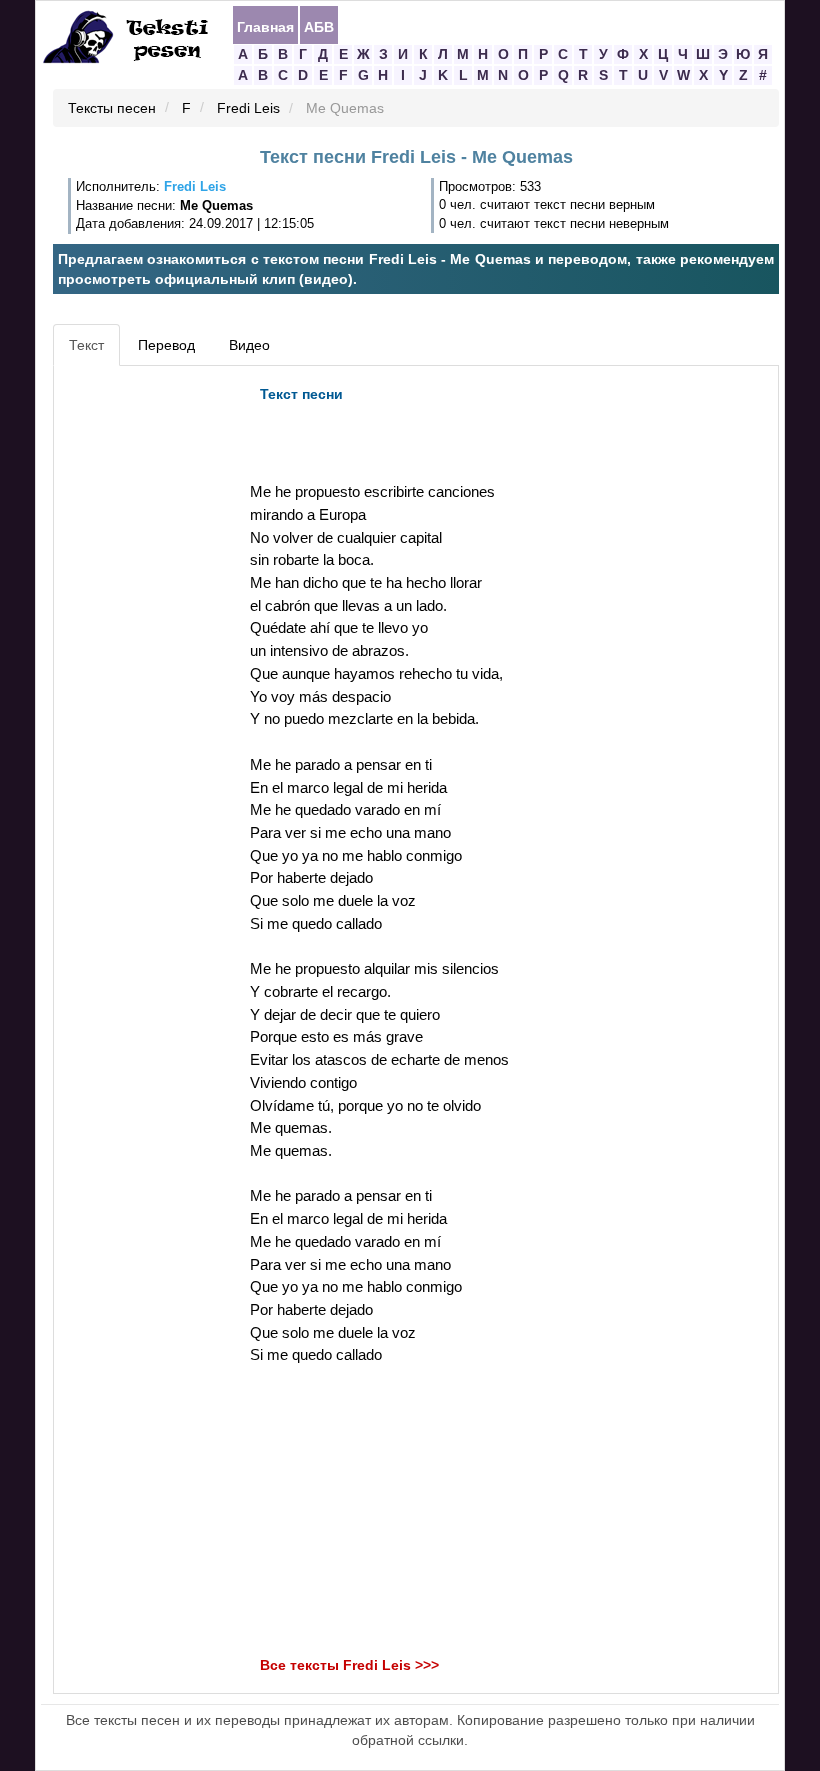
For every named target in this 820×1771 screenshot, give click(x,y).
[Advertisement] (149, 676)
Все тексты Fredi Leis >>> (349, 1665)
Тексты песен (112, 109)
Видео (249, 345)
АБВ (319, 26)
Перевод (166, 345)
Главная (265, 26)
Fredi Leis (248, 109)
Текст (86, 345)
